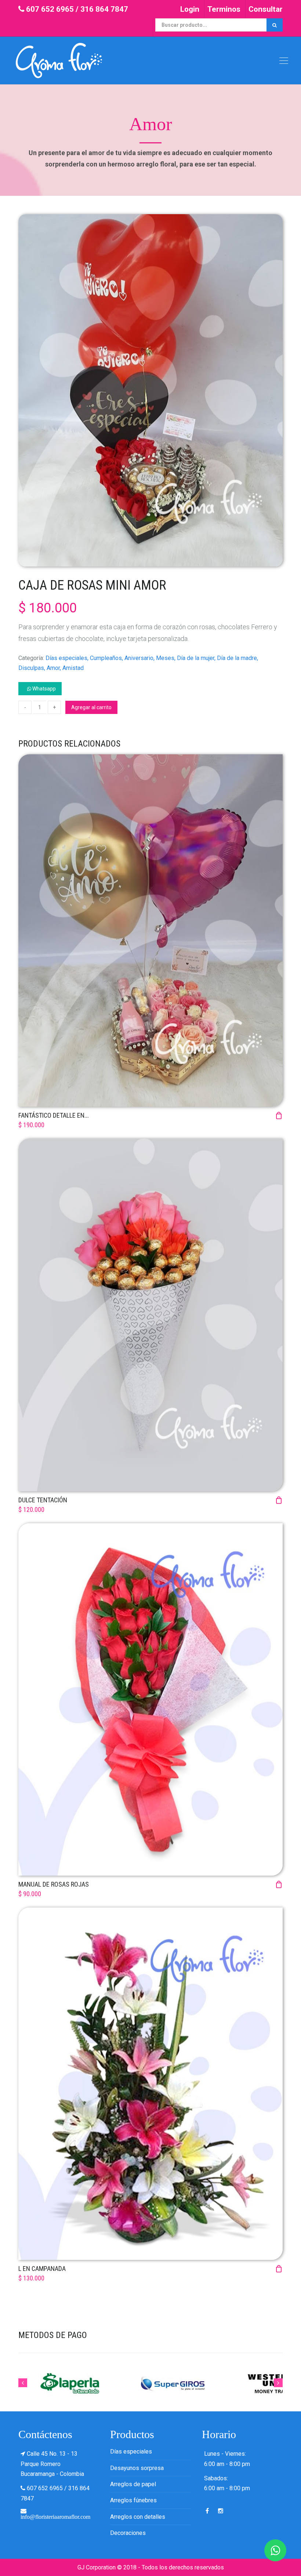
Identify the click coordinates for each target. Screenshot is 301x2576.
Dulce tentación (43, 1500)
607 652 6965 (50, 9)
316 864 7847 (104, 9)
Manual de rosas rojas (54, 1884)
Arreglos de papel (133, 2484)
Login (190, 9)
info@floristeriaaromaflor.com (55, 2517)
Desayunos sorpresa (137, 2468)
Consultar (266, 9)
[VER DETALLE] (150, 930)
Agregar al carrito (91, 707)
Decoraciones (128, 2533)
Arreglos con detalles (138, 2517)
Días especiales (131, 2452)
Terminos (224, 9)
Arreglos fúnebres (133, 2500)
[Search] (275, 25)
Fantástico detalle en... (54, 1115)
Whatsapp (43, 689)
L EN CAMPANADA (42, 2269)
